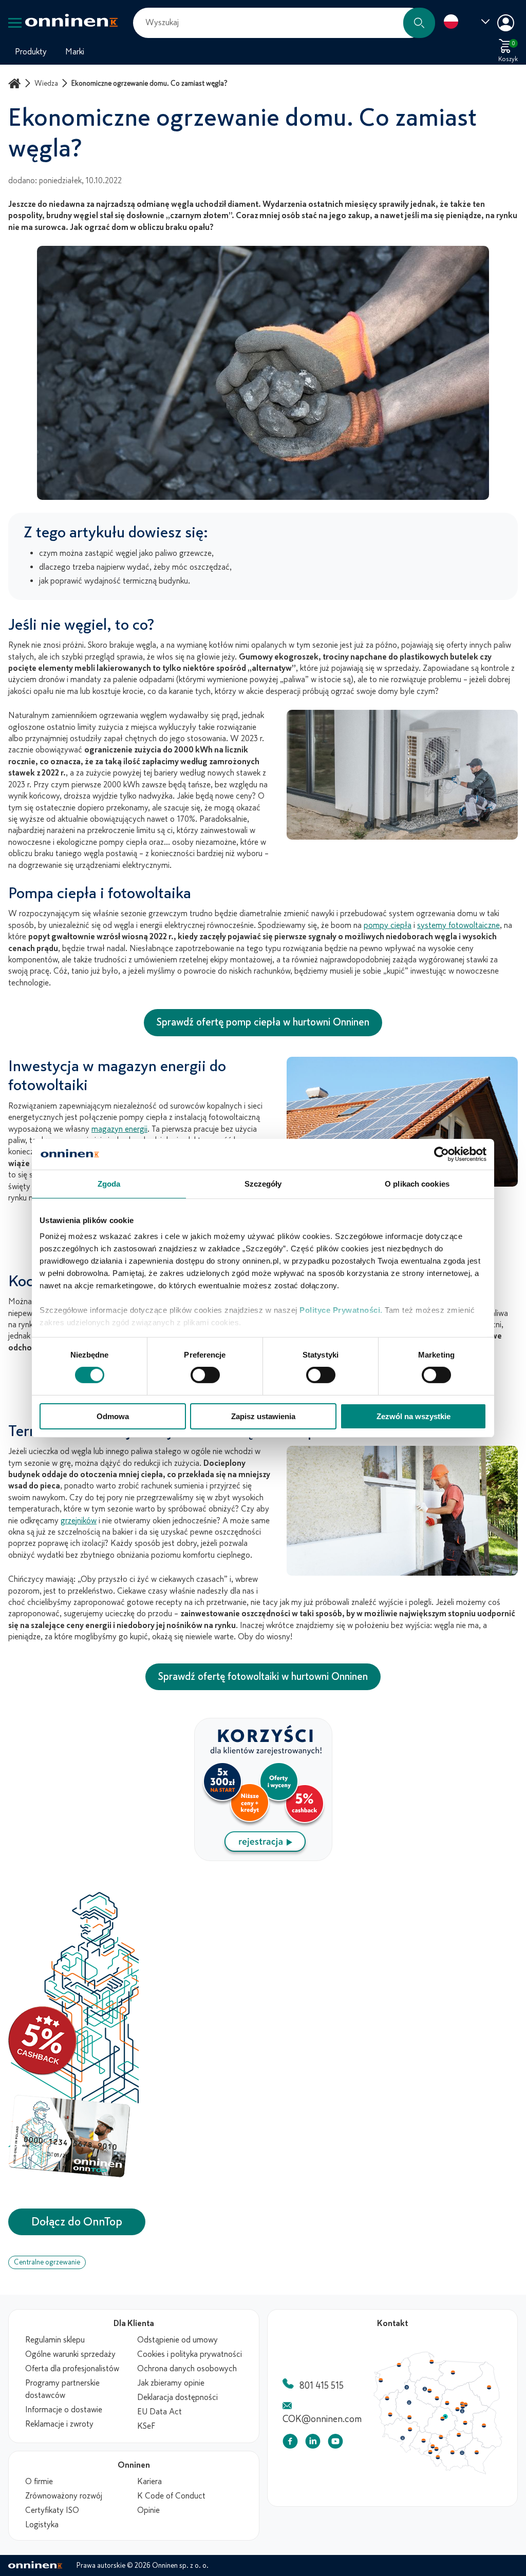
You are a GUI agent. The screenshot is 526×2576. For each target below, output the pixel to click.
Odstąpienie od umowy (177, 2340)
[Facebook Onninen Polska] (290, 2443)
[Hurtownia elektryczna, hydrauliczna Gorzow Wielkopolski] (387, 2400)
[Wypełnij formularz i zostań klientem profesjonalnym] (263, 1858)
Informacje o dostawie (64, 2410)
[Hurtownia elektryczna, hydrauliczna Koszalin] (400, 2365)
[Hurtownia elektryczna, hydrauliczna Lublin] (488, 2428)
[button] (419, 23)
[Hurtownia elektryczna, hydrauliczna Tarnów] (465, 2456)
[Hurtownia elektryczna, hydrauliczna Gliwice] (435, 2449)
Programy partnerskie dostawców (62, 2389)
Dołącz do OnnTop (77, 2222)
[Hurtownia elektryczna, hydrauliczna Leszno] (411, 2419)
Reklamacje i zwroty (59, 2424)
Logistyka (42, 2525)
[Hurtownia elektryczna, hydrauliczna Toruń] (431, 2392)
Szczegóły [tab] (263, 1183)
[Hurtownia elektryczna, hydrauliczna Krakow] (455, 2455)
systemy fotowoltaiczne (458, 925)
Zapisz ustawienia (263, 1416)
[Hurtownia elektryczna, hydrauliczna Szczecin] (381, 2381)
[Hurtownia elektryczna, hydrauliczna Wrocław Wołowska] (411, 2432)
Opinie (148, 2510)
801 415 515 (322, 2386)
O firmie (39, 2482)
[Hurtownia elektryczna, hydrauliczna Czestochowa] (443, 2440)
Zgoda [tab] (109, 1183)
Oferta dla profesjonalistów (72, 2369)
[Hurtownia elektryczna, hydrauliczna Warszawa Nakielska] (465, 2405)
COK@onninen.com (322, 2419)
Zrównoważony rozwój (64, 2496)
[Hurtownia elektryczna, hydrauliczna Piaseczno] (465, 2413)
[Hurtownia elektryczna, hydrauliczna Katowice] (439, 2452)
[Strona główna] (16, 83)
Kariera (149, 2482)
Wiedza (46, 83)
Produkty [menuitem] (31, 52)
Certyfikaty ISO (52, 2510)
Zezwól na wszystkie (414, 1416)
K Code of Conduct (171, 2496)
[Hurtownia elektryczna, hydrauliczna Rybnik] (433, 2455)
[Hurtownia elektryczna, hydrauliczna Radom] (468, 2425)
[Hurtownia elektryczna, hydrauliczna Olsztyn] (456, 2373)
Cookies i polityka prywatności (190, 2354)
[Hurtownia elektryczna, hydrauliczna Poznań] (410, 2404)
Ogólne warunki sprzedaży (70, 2354)
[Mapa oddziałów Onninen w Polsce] (438, 2472)
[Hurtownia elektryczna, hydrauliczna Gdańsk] (434, 2362)
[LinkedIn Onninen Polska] (313, 2443)
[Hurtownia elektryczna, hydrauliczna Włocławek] (439, 2400)
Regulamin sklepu (55, 2340)
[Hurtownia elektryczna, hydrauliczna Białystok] (493, 2389)
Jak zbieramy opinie (171, 2383)
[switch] (205, 1375)
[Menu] (15, 23)
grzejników (79, 1521)
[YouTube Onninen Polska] (335, 2443)
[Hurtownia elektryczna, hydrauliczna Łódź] (445, 2421)
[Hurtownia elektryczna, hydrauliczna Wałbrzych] (403, 2441)
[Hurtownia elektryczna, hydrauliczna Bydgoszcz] (426, 2390)
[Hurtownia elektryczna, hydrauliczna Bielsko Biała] (440, 2461)
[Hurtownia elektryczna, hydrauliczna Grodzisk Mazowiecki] (461, 2411)
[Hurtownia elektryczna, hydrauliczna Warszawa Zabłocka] (469, 2406)
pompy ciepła (388, 925)
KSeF (146, 2426)
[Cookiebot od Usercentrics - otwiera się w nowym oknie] (442, 1154)
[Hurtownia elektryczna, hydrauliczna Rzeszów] (480, 2455)
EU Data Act (159, 2412)
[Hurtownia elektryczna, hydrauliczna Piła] (408, 2389)
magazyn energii (119, 1129)
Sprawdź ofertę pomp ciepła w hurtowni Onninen (263, 1022)
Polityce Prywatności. (341, 1310)
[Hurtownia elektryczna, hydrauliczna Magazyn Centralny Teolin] (448, 2419)
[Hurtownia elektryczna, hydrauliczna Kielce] (462, 2437)
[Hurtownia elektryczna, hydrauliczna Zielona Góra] (390, 2417)
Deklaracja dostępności (177, 2397)
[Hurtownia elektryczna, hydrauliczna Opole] (425, 2444)
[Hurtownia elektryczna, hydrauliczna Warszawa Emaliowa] (466, 2408)
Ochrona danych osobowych (187, 2369)
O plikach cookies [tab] (417, 1183)
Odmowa (113, 1416)
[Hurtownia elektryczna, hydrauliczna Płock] (450, 2405)
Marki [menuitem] (75, 52)
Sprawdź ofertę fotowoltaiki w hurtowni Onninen (263, 1677)
